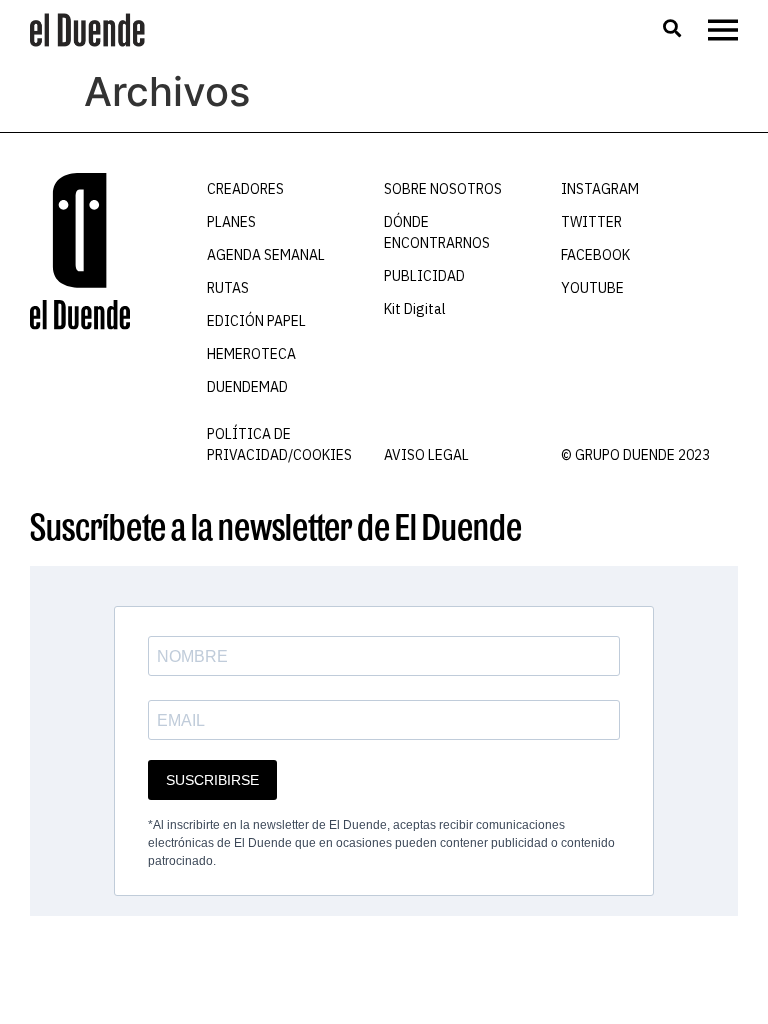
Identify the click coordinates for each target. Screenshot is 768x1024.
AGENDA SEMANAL (266, 255)
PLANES (231, 222)
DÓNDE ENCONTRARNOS (437, 232)
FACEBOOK (595, 255)
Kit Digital (415, 309)
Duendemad (247, 387)
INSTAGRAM (600, 189)
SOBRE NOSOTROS (443, 189)
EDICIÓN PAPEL (256, 321)
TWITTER (591, 222)
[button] (671, 28)
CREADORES (245, 189)
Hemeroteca (251, 354)
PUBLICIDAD (424, 276)
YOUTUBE (592, 288)
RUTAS (228, 288)
